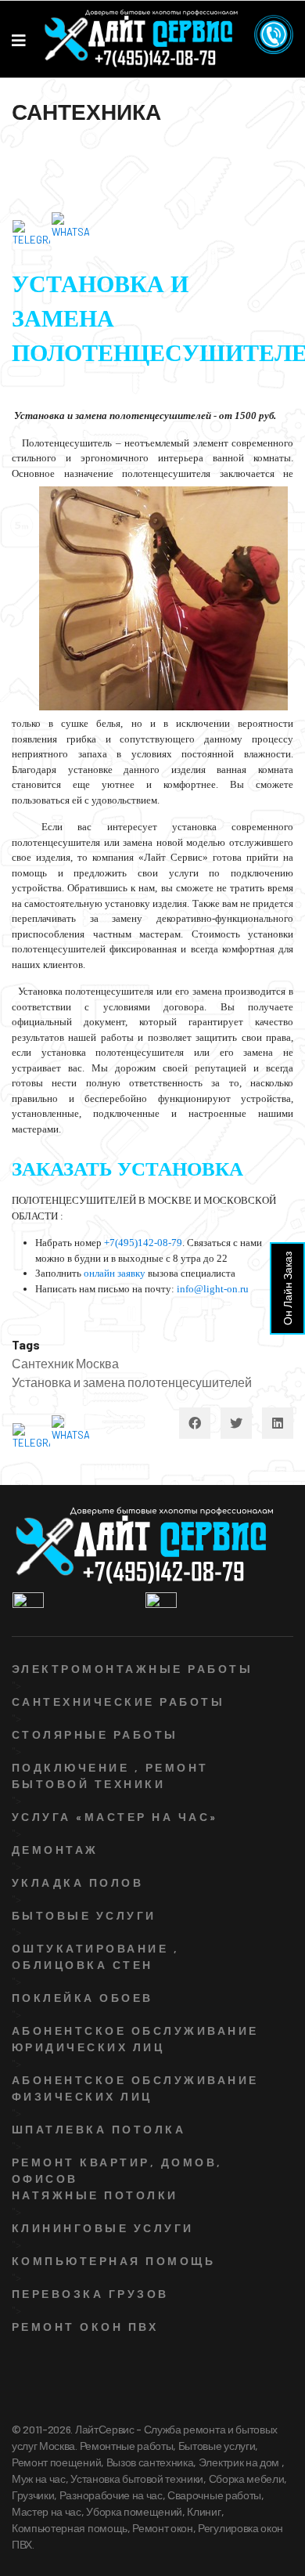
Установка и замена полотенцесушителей (132, 1382)
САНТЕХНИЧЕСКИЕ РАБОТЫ (118, 1702)
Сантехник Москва (65, 1363)
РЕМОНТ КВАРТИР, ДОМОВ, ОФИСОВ (117, 2170)
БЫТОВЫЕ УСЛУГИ (84, 1915)
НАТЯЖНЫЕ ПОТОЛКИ (95, 2195)
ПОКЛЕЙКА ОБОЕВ (83, 1998)
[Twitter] (236, 1423)
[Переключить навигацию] (21, 153)
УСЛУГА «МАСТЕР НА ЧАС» (115, 1817)
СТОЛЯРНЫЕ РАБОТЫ (95, 1734)
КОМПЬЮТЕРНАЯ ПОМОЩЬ (113, 2261)
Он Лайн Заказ (287, 1288)
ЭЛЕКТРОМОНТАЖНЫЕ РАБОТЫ (132, 1669)
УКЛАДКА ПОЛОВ (77, 1882)
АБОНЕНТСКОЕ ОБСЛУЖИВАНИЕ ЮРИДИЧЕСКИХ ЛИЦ (135, 2039)
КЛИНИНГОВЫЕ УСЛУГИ (103, 2228)
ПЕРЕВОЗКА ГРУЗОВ (90, 2294)
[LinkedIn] (278, 1423)
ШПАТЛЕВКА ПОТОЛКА (99, 2129)
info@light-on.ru (213, 1289)
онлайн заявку (115, 1273)
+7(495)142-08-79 (143, 1243)
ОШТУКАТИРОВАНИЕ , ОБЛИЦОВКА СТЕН (95, 1956)
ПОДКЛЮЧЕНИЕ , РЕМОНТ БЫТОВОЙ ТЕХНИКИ (110, 1776)
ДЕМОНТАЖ (55, 1850)
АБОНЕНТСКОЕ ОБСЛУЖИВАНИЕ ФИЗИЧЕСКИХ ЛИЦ (135, 2088)
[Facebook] (195, 1423)
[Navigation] (19, 40)
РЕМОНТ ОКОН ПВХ (85, 2327)
